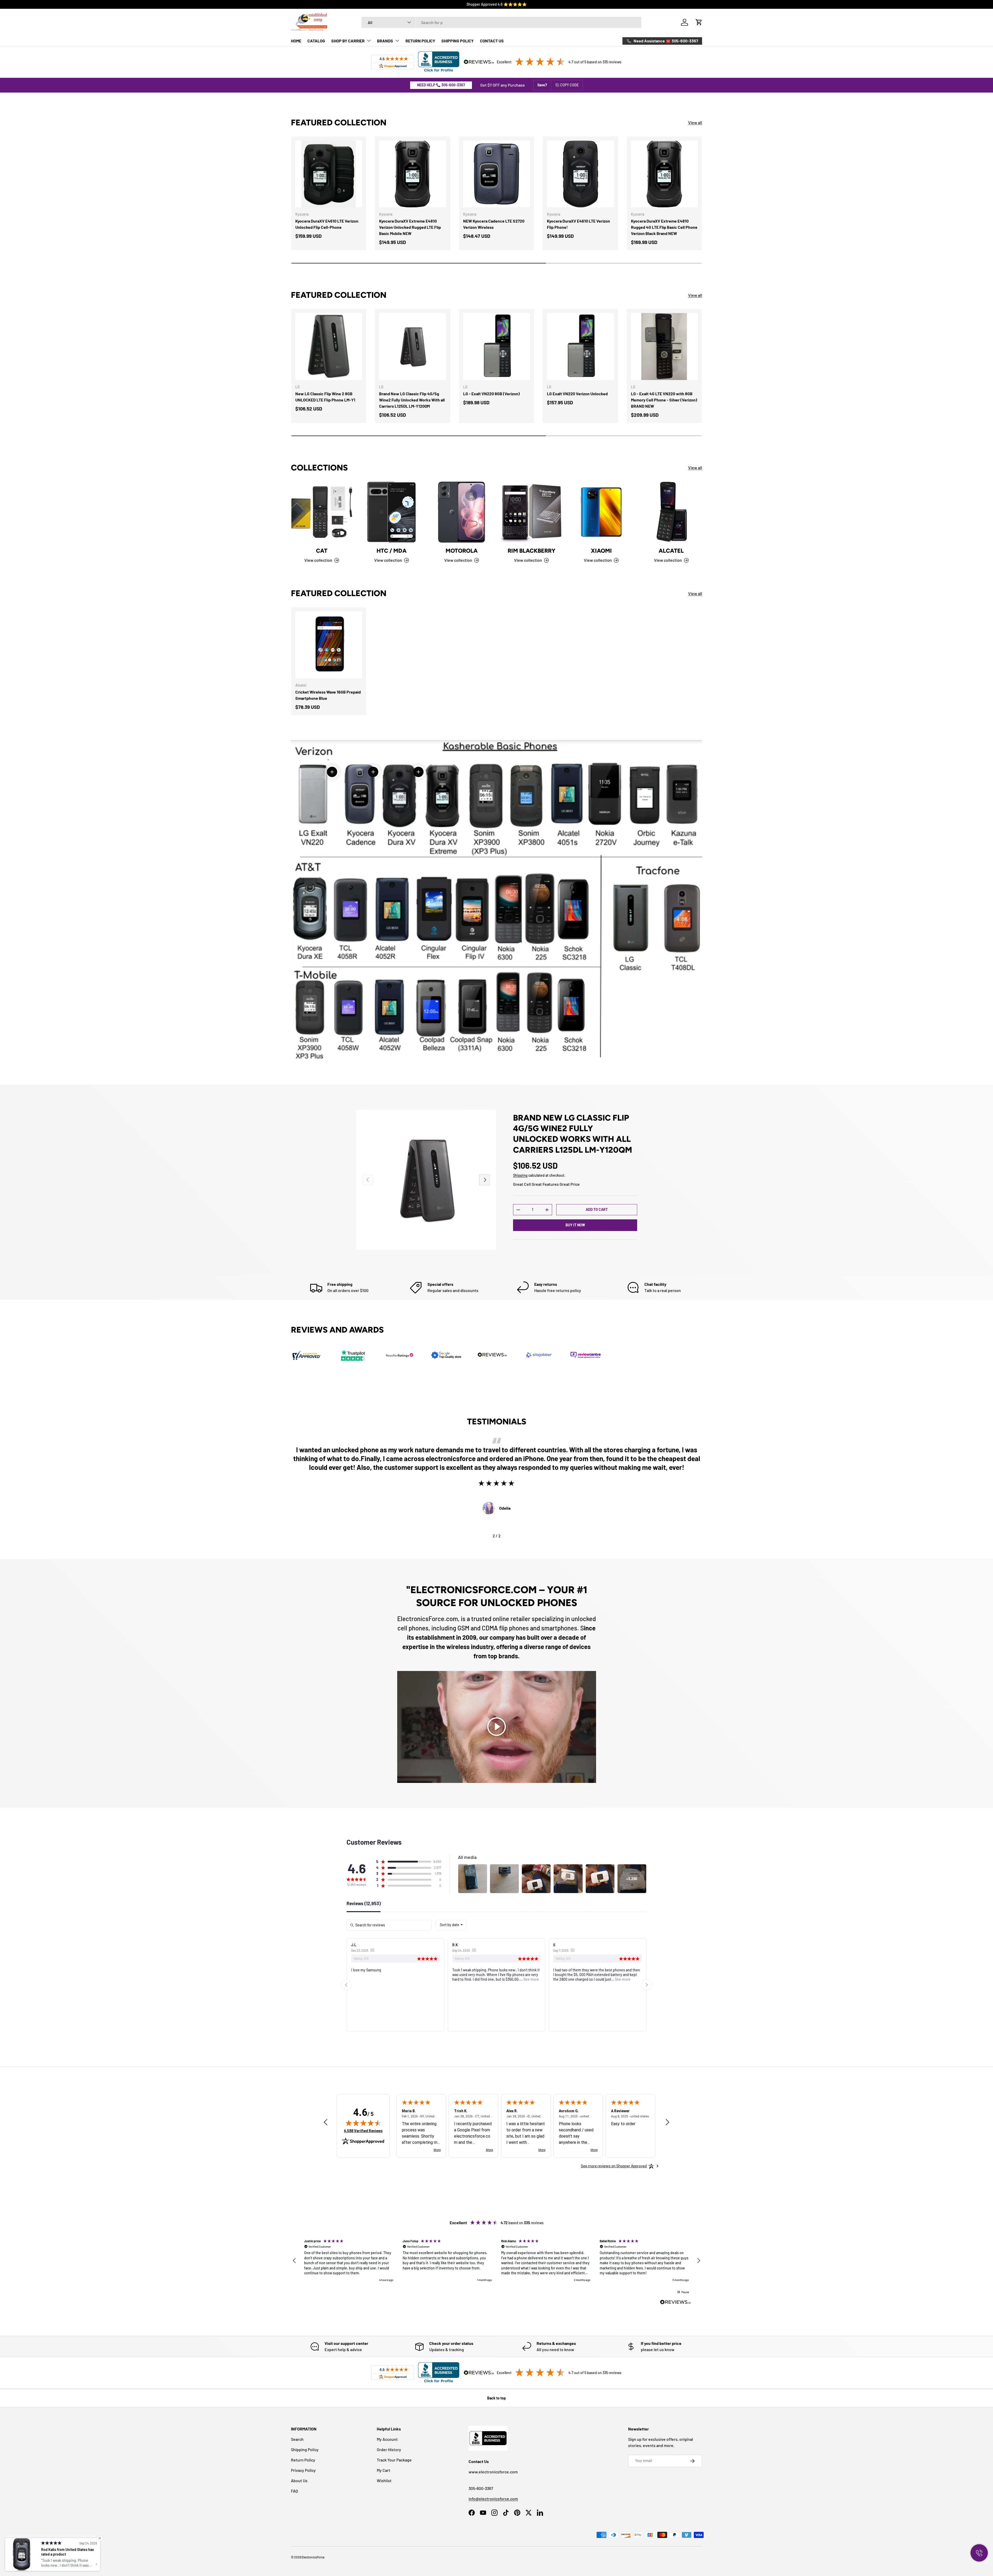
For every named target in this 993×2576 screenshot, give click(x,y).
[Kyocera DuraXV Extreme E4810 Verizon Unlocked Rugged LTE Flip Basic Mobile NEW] (412, 174)
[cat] (322, 512)
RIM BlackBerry (532, 551)
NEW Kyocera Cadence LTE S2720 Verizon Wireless (494, 224)
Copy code (569, 85)
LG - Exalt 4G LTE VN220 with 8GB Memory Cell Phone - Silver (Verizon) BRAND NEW (664, 400)
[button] (699, 22)
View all (695, 122)
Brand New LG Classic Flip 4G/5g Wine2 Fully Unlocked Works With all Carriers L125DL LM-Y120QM (412, 400)
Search (297, 2439)
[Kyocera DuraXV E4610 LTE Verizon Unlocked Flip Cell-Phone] (329, 174)
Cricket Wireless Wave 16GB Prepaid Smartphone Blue (328, 695)
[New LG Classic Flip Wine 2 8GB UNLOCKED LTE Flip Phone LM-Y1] (329, 346)
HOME (296, 41)
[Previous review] (326, 2122)
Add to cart (597, 1209)
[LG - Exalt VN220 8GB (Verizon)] (496, 346)
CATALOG (316, 41)
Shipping (520, 1175)
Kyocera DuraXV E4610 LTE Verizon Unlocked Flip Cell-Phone (327, 224)
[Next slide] (647, 1985)
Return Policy (303, 2460)
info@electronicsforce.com (493, 2499)
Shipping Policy (305, 2449)
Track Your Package (394, 2460)
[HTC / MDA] (392, 512)
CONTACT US (492, 41)
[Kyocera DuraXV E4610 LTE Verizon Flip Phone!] (580, 174)
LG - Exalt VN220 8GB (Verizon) (491, 394)
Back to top (496, 2398)
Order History (389, 2449)
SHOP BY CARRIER (348, 41)
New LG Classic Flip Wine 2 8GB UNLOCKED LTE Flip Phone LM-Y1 (325, 397)
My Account (387, 2439)
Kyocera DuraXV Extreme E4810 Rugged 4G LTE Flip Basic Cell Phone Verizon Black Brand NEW (664, 227)
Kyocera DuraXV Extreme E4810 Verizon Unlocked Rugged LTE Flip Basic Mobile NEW (410, 227)
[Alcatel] (671, 512)
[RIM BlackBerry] (531, 512)
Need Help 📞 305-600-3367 (441, 85)
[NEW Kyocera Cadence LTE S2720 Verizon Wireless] (496, 174)
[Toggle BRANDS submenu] (397, 41)
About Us (299, 2480)
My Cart (383, 2470)
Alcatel (671, 551)
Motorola (462, 551)
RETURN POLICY (420, 41)
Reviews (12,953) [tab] (364, 1904)
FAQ (294, 2491)
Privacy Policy (303, 2470)
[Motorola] (462, 512)
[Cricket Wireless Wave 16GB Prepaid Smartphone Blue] (329, 645)
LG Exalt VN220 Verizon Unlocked (577, 394)
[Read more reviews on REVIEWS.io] (675, 2303)
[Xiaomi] (601, 512)
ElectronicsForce (313, 2557)
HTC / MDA (392, 551)
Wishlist (384, 2480)
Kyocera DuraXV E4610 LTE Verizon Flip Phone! (578, 224)
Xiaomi (601, 551)
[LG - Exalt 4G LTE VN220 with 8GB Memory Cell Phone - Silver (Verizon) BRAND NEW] (664, 346)
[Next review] (667, 2122)
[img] (363, 2123)
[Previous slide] (346, 1985)
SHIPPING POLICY (458, 41)
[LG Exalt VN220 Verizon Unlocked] (580, 346)
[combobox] (502, 22)
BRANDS (385, 41)
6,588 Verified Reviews (363, 2131)
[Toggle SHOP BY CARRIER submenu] (369, 41)
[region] (496, 2261)
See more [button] (420, 1979)
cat (322, 551)
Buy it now (575, 1225)
